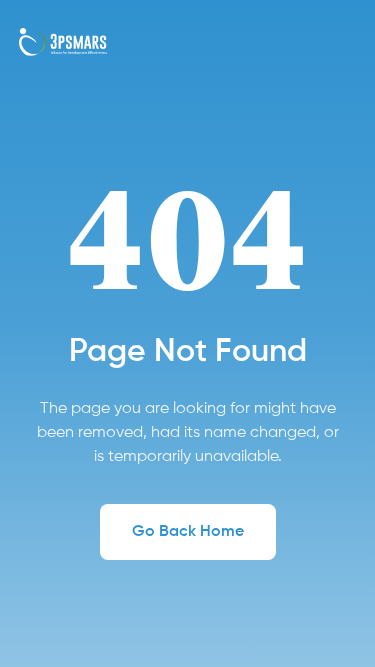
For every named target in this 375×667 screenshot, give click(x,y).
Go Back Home (188, 532)
